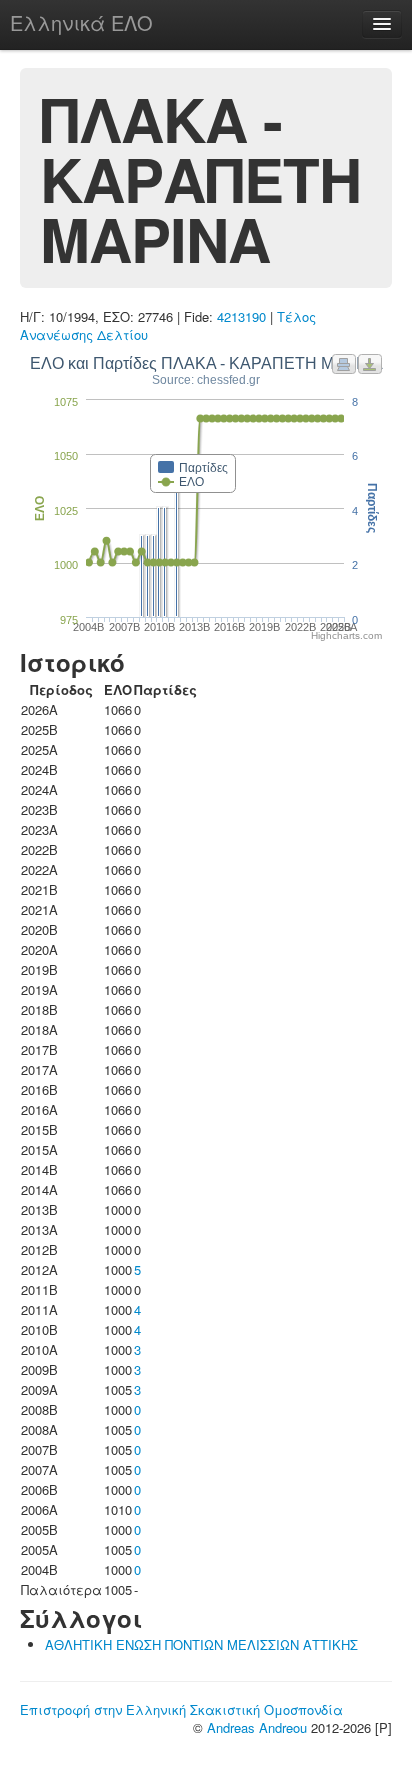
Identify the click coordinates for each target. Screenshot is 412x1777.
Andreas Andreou (257, 1727)
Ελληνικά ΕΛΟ (81, 22)
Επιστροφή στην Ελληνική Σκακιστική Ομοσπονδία (181, 1709)
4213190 (241, 316)
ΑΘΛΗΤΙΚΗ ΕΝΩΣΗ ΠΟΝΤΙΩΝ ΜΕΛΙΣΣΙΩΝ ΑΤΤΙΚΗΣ (201, 1644)
